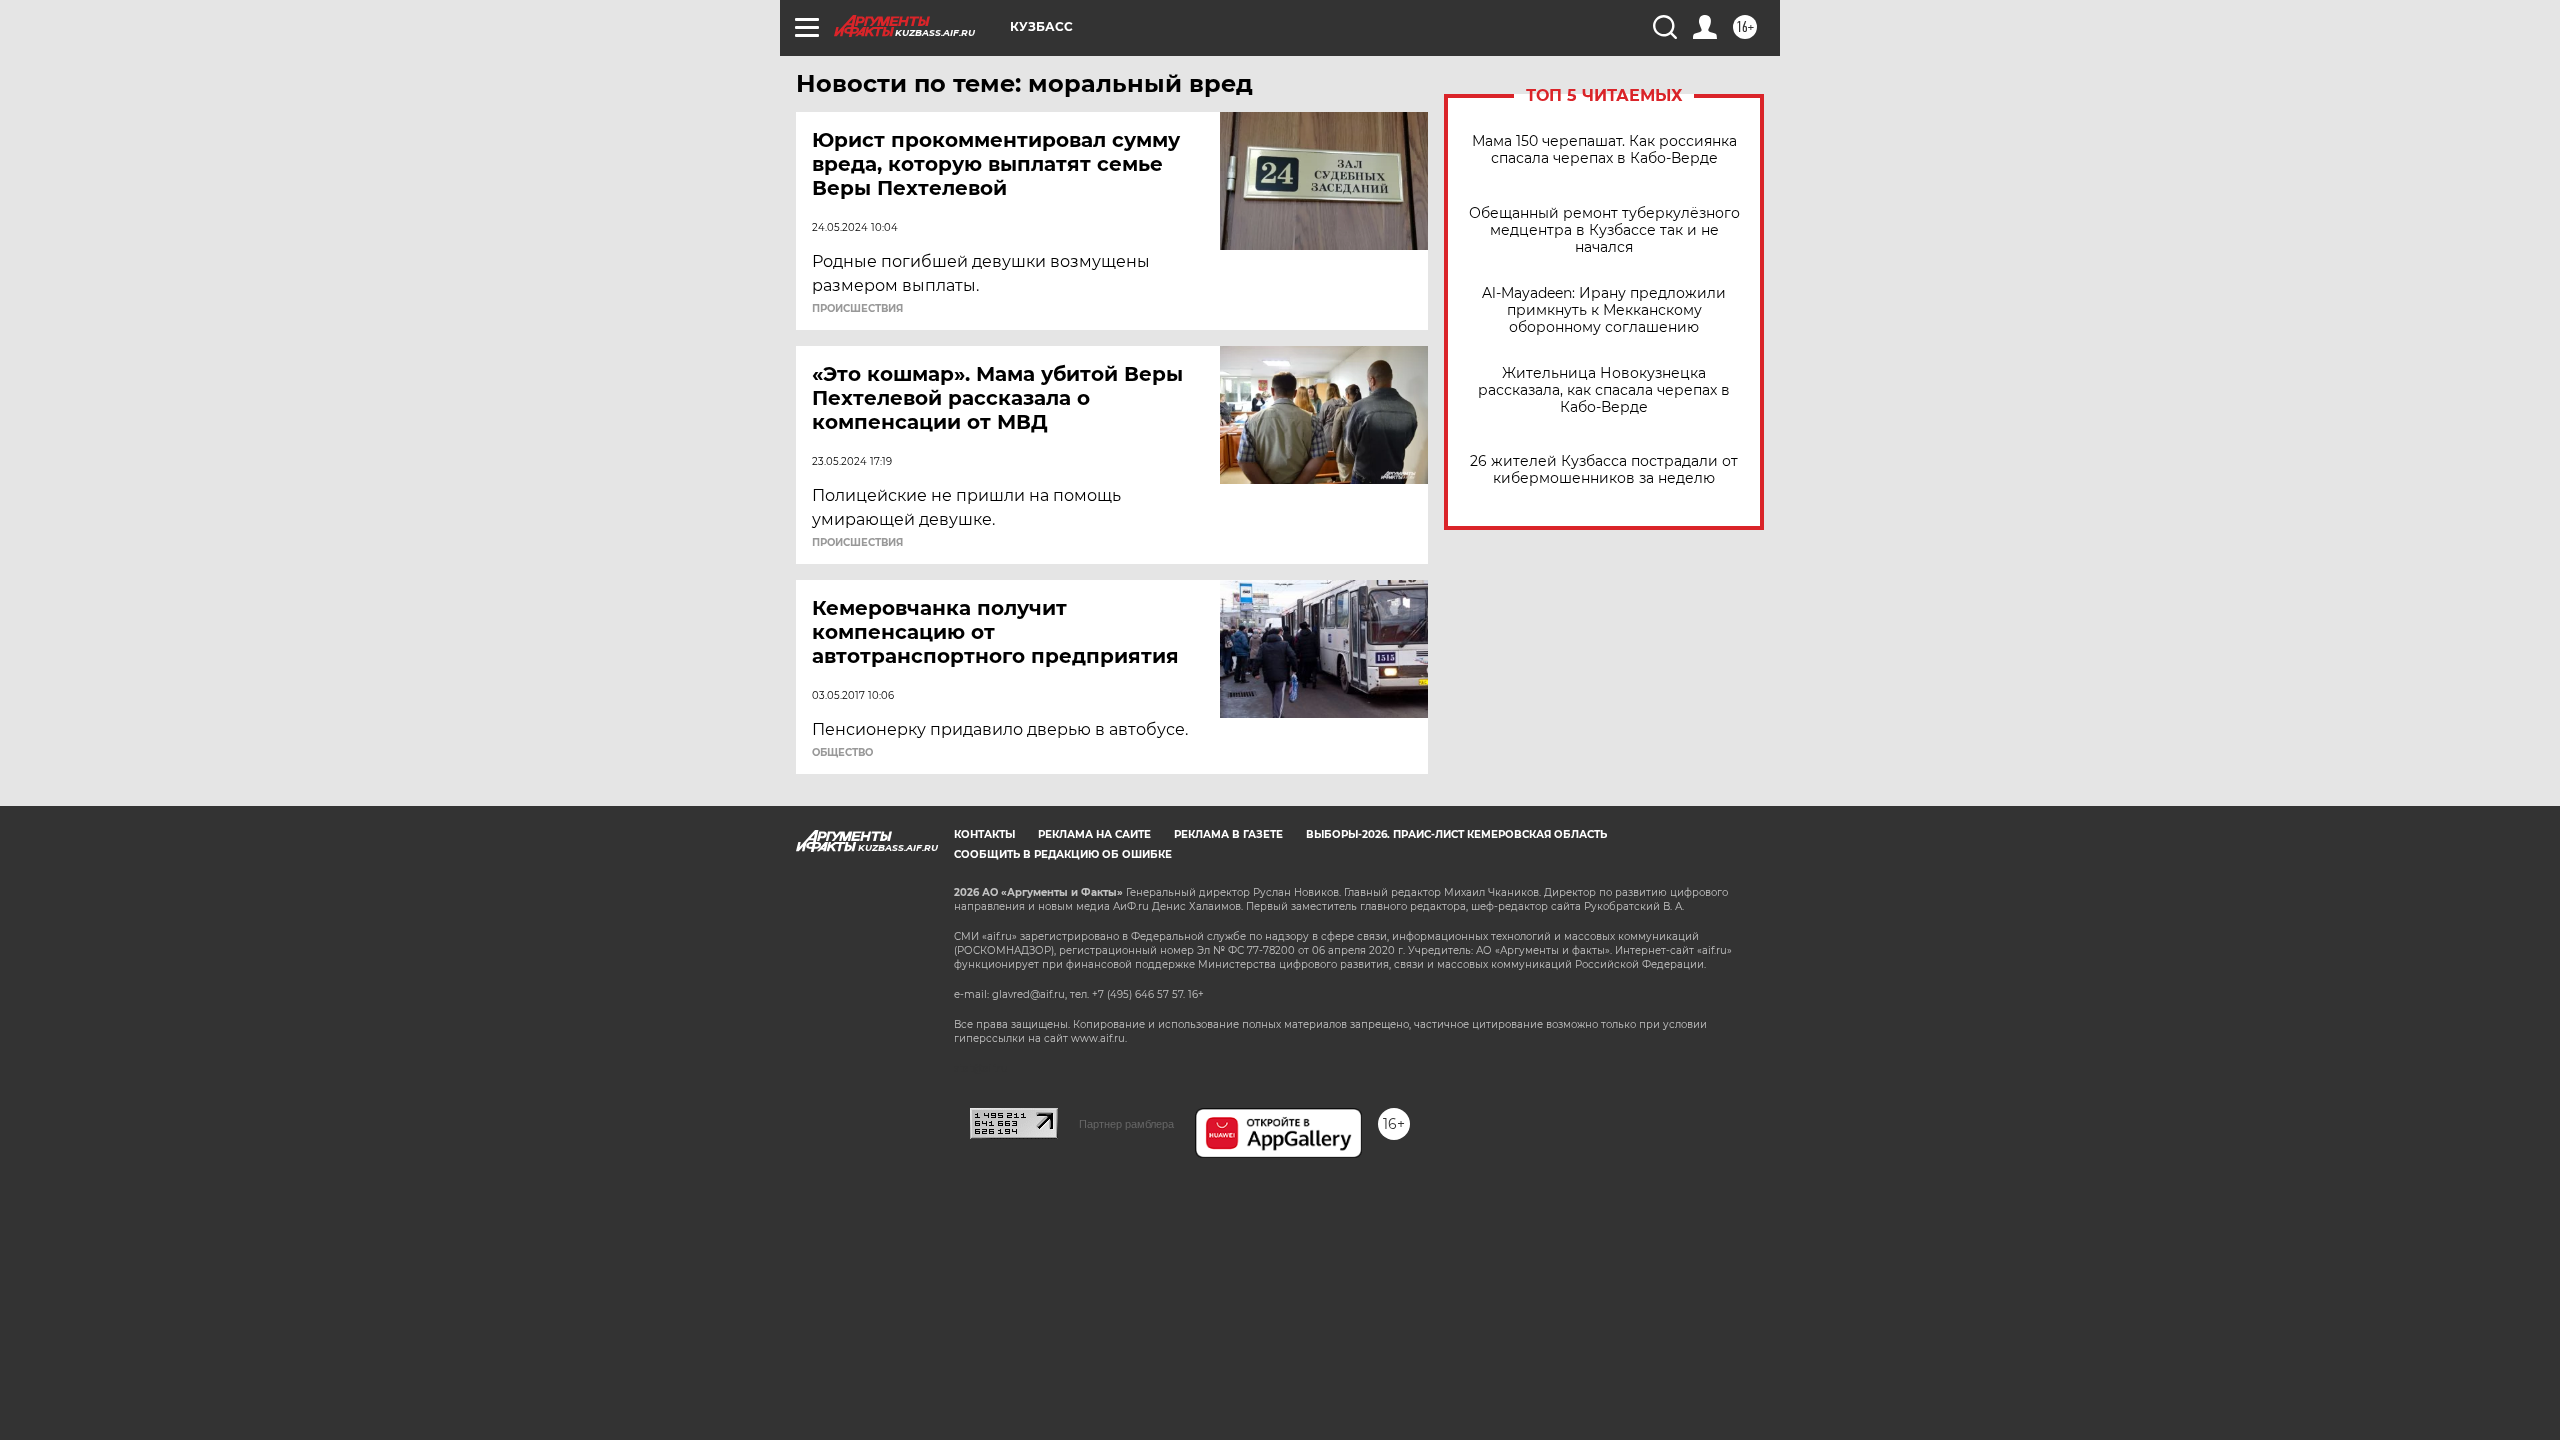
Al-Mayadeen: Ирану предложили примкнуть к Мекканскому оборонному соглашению (1604, 310)
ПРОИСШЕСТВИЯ (857, 309)
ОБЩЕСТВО (842, 753)
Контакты (984, 834)
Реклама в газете (1228, 834)
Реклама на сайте (1094, 834)
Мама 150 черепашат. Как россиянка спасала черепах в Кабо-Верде (1604, 150)
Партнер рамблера (1126, 1124)
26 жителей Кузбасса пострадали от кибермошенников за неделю (1604, 470)
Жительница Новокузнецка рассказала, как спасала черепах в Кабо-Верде (1604, 390)
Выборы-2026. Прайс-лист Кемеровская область (1456, 834)
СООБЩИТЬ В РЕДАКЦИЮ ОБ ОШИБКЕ (1063, 854)
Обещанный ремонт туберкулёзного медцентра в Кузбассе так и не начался (1604, 230)
